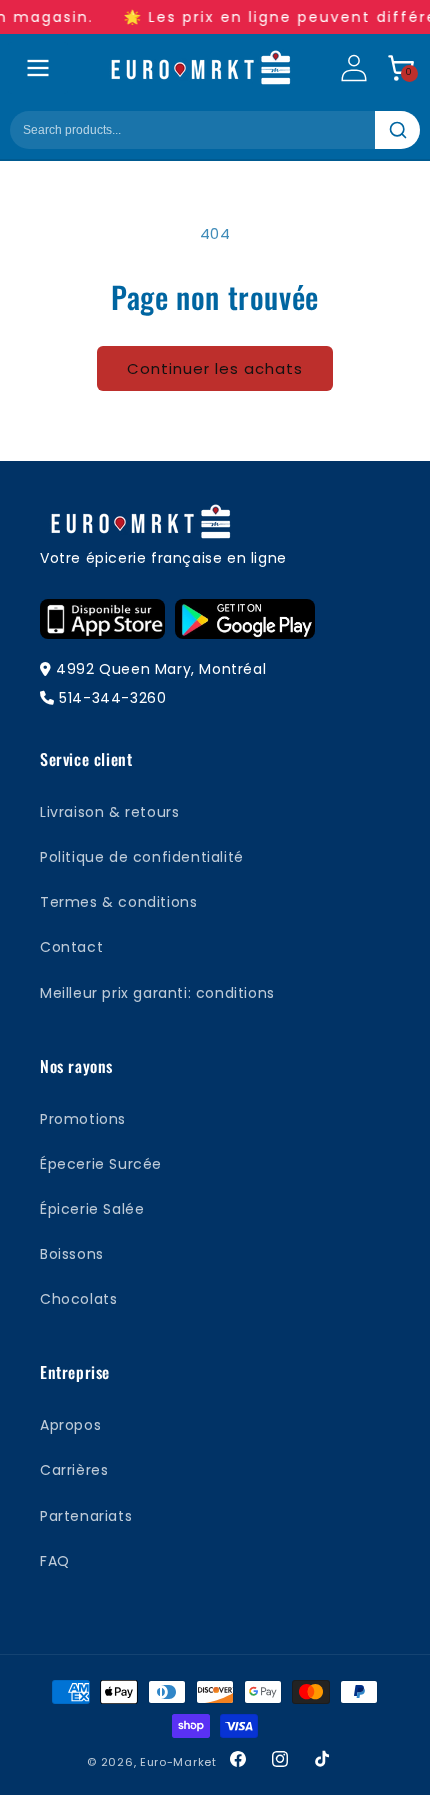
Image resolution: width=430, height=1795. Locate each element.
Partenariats (86, 1516)
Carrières (74, 1470)
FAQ (55, 1561)
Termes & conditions (118, 902)
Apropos (70, 1425)
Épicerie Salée (92, 1209)
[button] (401, 68)
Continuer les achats (215, 368)
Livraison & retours (109, 812)
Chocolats (78, 1299)
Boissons (72, 1254)
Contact (71, 947)
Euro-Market (178, 1762)
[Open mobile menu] (38, 68)
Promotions (83, 1119)
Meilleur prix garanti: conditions (157, 993)
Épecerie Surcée (101, 1164)
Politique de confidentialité (142, 857)
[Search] (397, 130)
